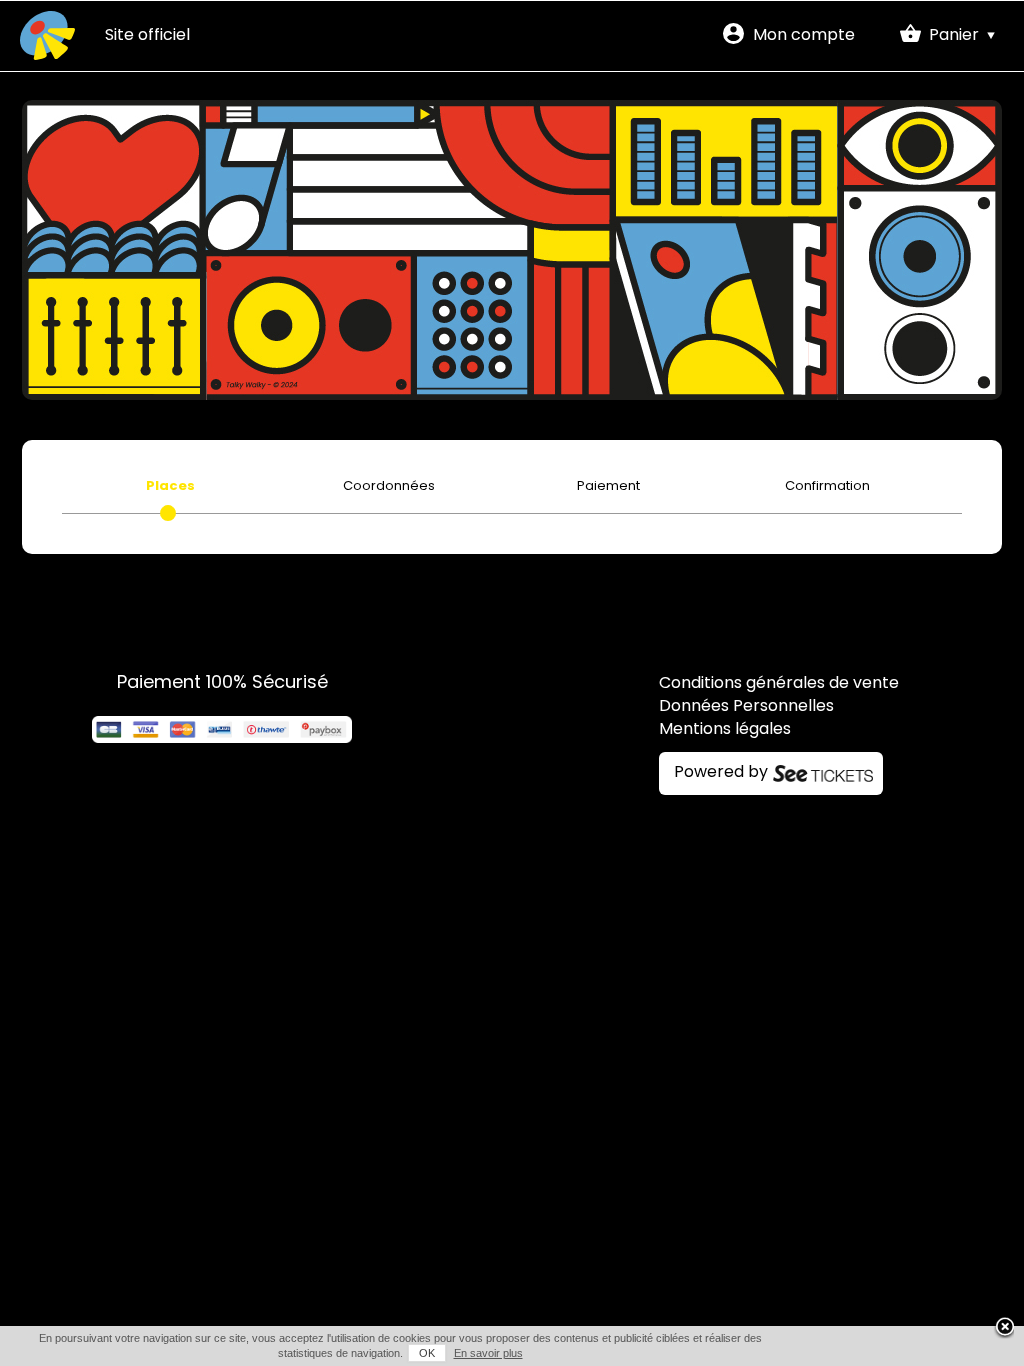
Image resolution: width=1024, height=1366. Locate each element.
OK (427, 1353)
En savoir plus (488, 1353)
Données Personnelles (746, 707)
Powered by (721, 773)
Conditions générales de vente (779, 684)
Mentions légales (725, 730)
